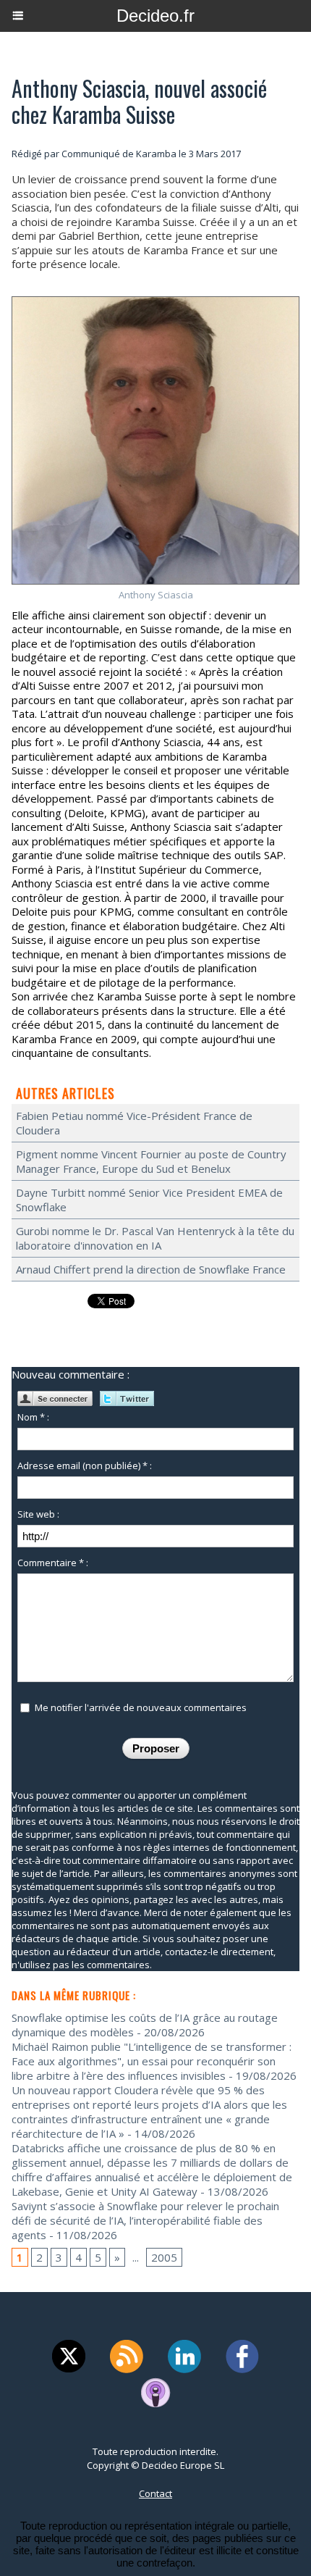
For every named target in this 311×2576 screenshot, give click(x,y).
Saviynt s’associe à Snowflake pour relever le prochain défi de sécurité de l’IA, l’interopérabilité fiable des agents (145, 2220)
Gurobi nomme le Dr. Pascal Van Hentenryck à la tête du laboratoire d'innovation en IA (155, 1238)
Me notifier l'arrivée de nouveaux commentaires (141, 1707)
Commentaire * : (53, 1563)
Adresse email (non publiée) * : (85, 1465)
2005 (164, 2257)
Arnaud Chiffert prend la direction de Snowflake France (151, 1269)
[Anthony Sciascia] (155, 302)
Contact (155, 2493)
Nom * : (33, 1417)
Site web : (38, 1514)
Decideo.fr (155, 16)
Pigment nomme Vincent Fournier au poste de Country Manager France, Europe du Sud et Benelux (151, 1161)
